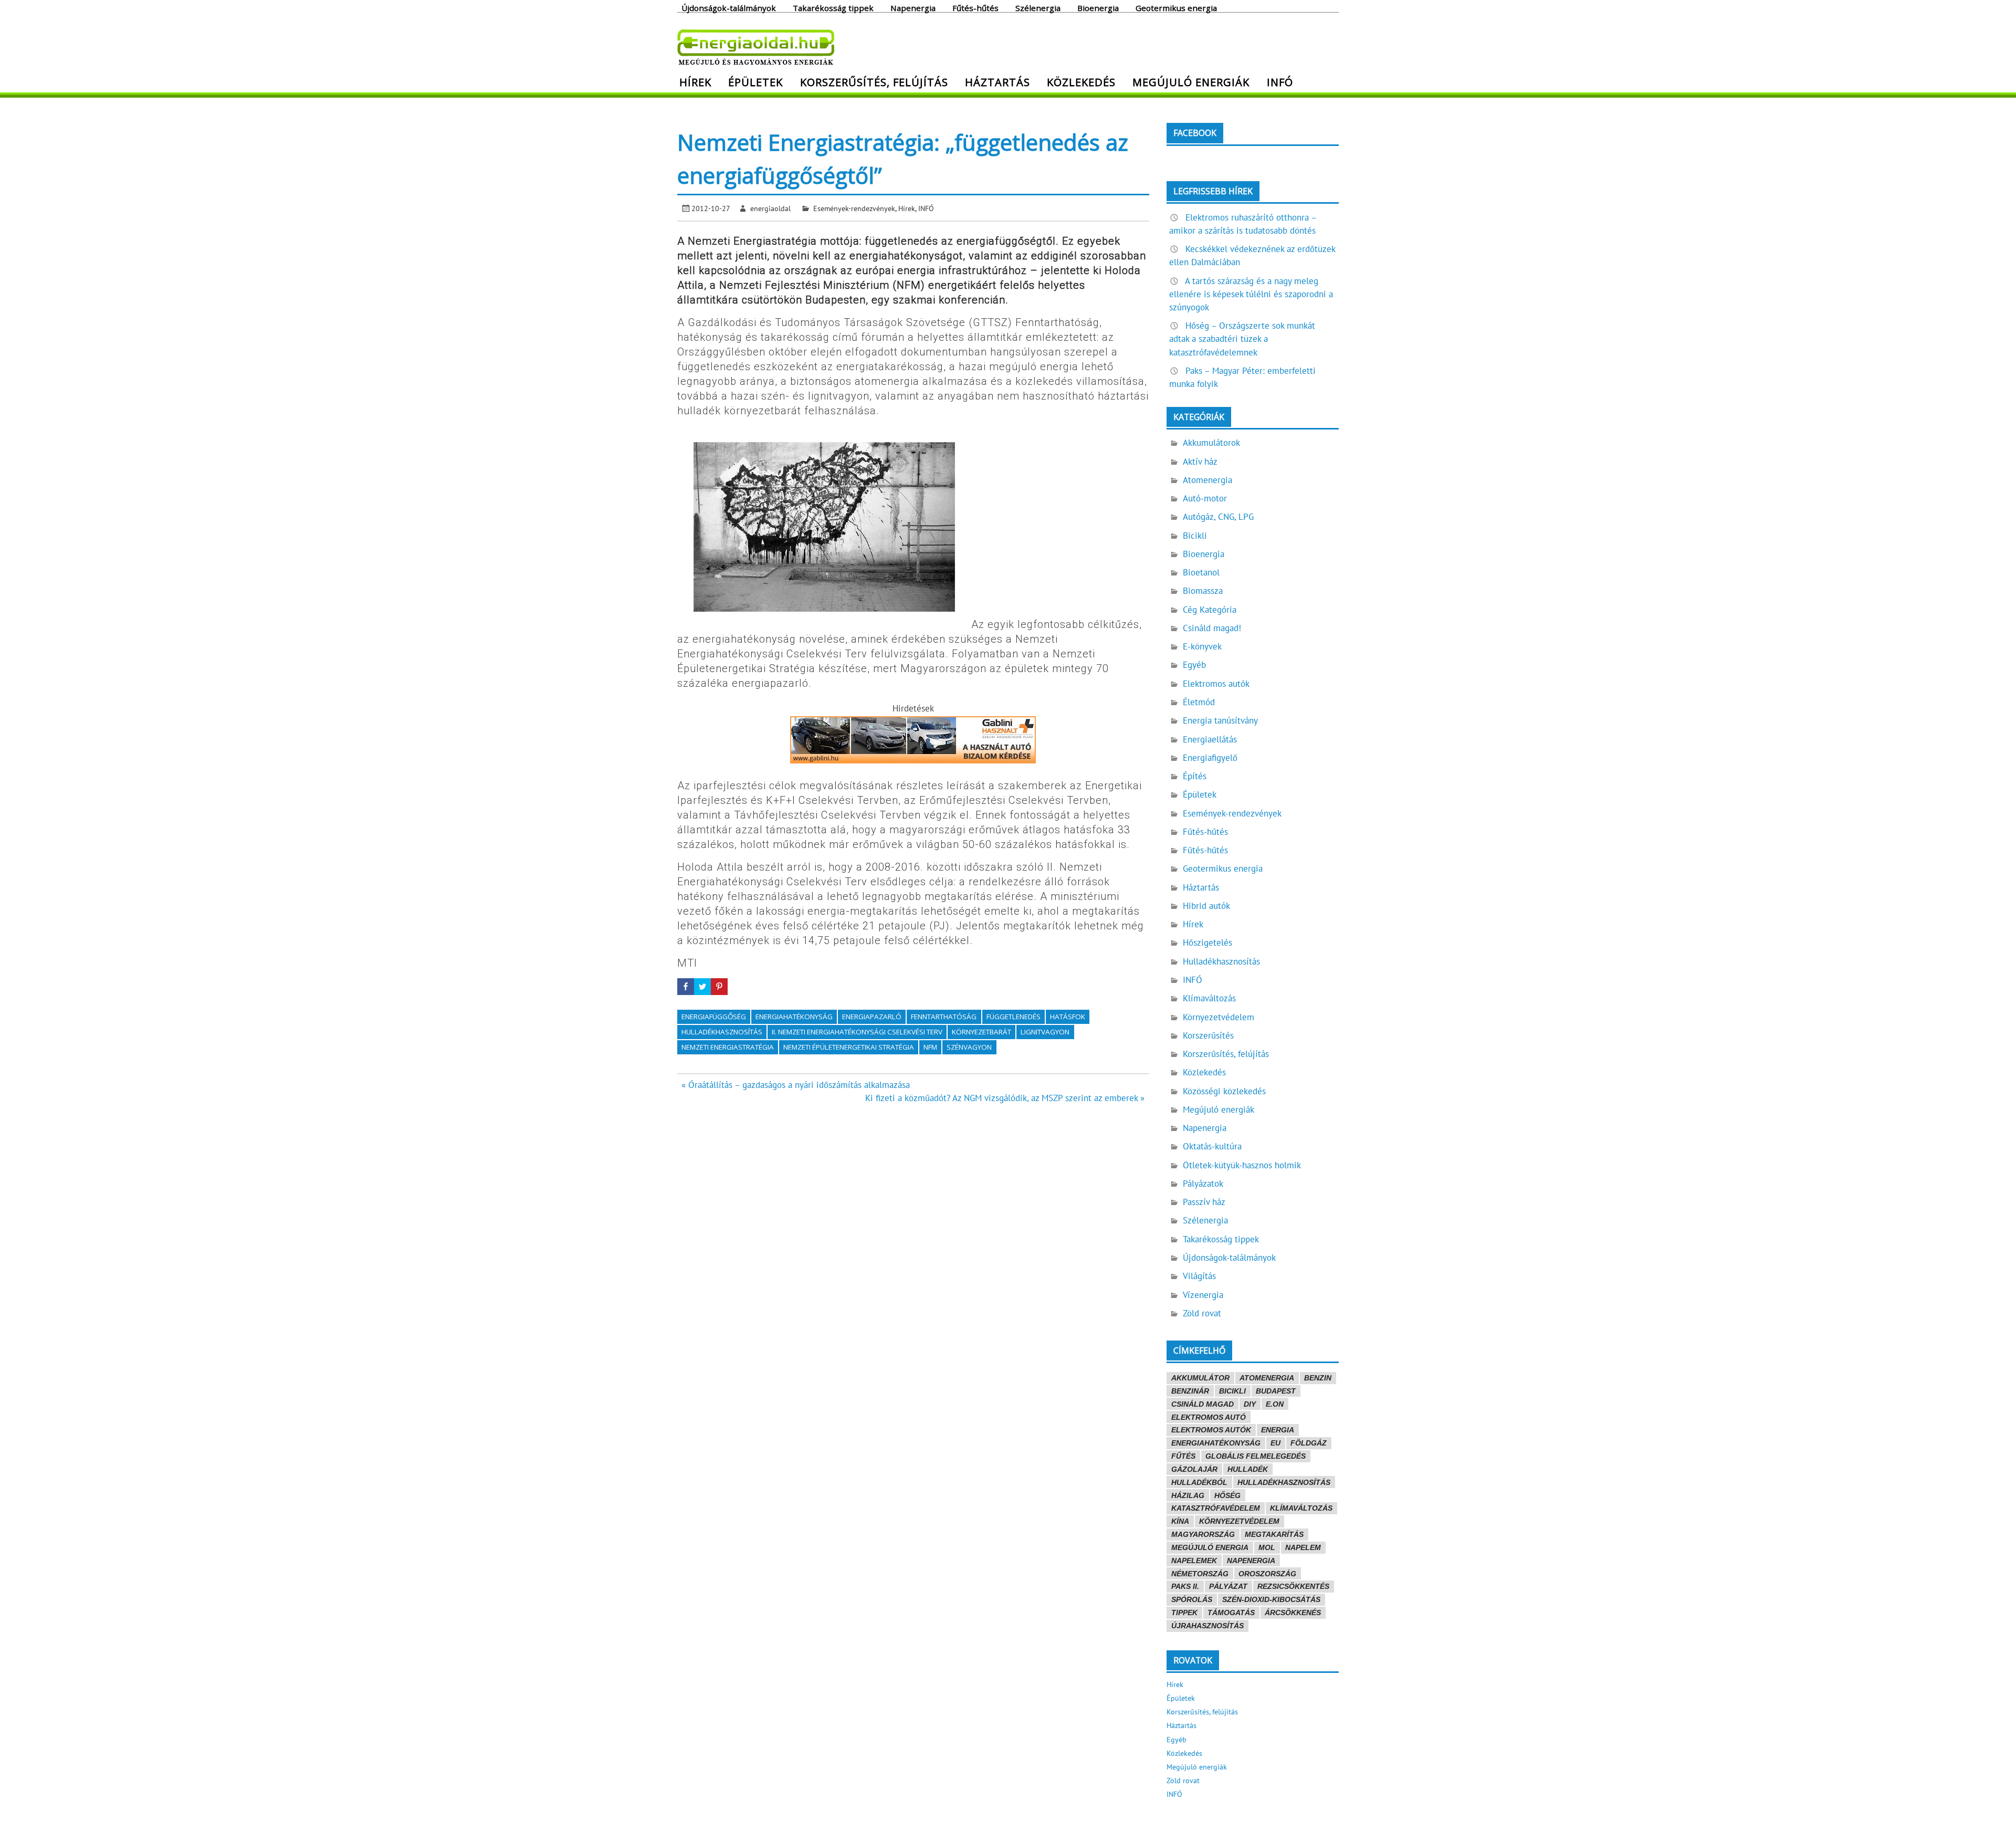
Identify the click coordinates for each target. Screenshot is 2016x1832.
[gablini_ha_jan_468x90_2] (913, 760)
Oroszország (1267, 1574)
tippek (1184, 1613)
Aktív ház (1200, 462)
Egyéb (1194, 665)
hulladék (1248, 1469)
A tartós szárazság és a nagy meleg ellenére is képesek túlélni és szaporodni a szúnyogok (1251, 294)
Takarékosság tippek (833, 7)
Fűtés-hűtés (975, 7)
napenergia (1251, 1561)
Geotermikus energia (1176, 7)
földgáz (1309, 1443)
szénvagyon (969, 1047)
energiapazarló (872, 1017)
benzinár (1190, 1391)
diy (1250, 1404)
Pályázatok (1203, 1184)
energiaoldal (770, 208)
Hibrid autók (1206, 906)
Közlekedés (1081, 82)
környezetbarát (981, 1032)
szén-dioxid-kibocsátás (1271, 1599)
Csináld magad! (1212, 628)
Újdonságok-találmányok (729, 7)
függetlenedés (1014, 1017)
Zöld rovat (1202, 1313)
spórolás (1192, 1599)
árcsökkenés (1293, 1613)
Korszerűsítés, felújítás (874, 82)
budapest (1276, 1391)
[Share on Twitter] (702, 987)
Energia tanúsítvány (1220, 720)
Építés (1195, 776)
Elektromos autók (1216, 684)
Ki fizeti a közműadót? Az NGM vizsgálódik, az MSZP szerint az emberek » (1005, 1098)
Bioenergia (1098, 7)
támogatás (1231, 1613)
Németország (1200, 1574)
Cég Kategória (1210, 610)
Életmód (1199, 702)
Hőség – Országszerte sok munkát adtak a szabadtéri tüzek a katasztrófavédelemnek (1242, 339)
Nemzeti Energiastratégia (728, 1047)
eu (1275, 1443)
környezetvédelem (1239, 1521)
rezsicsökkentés (1293, 1586)
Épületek (755, 82)
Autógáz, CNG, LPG (1218, 517)
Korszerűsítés (1208, 1035)
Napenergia (913, 7)
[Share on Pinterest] (719, 987)
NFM (930, 1047)
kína (1180, 1521)
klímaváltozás (1301, 1508)
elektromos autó (1209, 1417)
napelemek (1194, 1561)
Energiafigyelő (1210, 758)
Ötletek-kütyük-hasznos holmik (1242, 1165)
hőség (1227, 1495)
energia (1278, 1430)
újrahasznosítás (1207, 1626)
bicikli (1232, 1391)
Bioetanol (1201, 572)
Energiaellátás (1210, 739)
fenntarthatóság (944, 1017)
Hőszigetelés (1207, 943)
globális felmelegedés (1256, 1456)
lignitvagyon (1045, 1032)
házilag (1188, 1495)
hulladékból (1199, 1482)
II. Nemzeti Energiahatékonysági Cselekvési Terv (857, 1032)
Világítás (1199, 1276)
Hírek (695, 82)
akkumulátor (1200, 1378)
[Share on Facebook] (686, 987)
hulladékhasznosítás (722, 1032)
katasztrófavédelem (1216, 1508)
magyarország (1203, 1534)
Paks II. (1185, 1586)
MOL (1267, 1547)
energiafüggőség (714, 1017)
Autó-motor (1205, 498)
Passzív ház (1204, 1202)
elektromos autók (1211, 1430)
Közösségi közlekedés (1224, 1091)
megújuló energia (1210, 1547)
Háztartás (997, 82)
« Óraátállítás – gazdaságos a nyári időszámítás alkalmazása (796, 1085)
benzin (1318, 1378)
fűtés (1183, 1456)
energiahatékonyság (794, 1017)
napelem (1303, 1547)
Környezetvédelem (1219, 1017)
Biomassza (1203, 591)
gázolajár (1194, 1469)
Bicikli (1195, 536)
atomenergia (1267, 1378)
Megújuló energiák (1191, 82)
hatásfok (1068, 1017)
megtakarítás (1274, 1534)
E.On (1275, 1404)
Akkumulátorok (1211, 443)
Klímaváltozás (1209, 998)
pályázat (1228, 1586)
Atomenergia (1207, 480)
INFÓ (1280, 82)
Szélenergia (1038, 7)
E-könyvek (1202, 646)
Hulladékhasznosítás (1221, 961)
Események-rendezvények (854, 208)
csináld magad (1203, 1404)
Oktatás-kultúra (1212, 1146)
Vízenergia (1203, 1295)
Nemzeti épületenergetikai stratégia (849, 1047)
